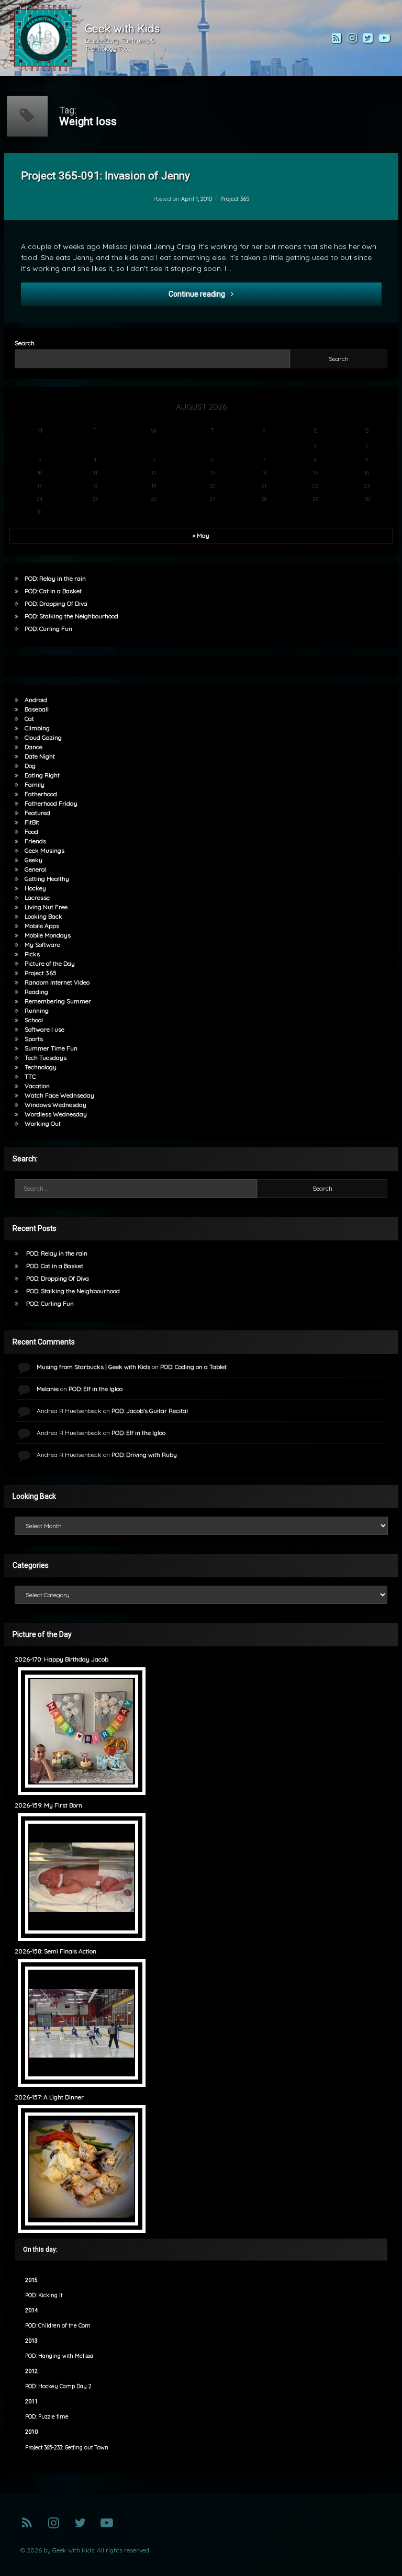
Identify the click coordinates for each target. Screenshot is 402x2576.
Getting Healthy (47, 879)
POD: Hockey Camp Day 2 (58, 2386)
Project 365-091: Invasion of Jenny (105, 176)
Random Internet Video (57, 982)
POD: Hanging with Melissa (59, 2356)
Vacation (37, 1086)
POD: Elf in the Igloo (96, 1389)
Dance (33, 747)
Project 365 (235, 199)
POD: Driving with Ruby (144, 1455)
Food (31, 832)
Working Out (43, 1123)
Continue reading (254, 294)
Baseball (37, 709)
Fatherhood (41, 794)
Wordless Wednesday (56, 1114)
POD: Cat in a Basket (53, 591)
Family (35, 784)
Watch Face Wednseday (59, 1095)
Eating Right (42, 775)
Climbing (37, 728)
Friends (35, 841)
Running (37, 1010)
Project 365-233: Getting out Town (67, 2448)
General (36, 869)
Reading (36, 992)
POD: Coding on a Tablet (193, 1367)
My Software (42, 945)
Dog (30, 766)
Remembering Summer (58, 1001)
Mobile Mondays (48, 935)
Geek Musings (44, 850)
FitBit (32, 822)
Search (25, 343)
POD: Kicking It (44, 2295)
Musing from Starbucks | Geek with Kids (93, 1367)
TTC (30, 1076)
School (34, 1020)
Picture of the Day (50, 963)
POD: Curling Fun (48, 629)
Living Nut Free (46, 907)
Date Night (40, 756)
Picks (32, 954)
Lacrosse (37, 897)
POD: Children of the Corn (58, 2326)
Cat (29, 719)
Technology (41, 1067)
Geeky (33, 860)
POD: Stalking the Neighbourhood (71, 616)
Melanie (48, 1389)
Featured (37, 813)
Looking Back (43, 916)
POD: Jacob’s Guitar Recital (150, 1411)
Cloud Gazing (43, 737)
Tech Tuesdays (46, 1058)
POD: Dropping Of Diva (56, 603)
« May (201, 535)
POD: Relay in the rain (55, 578)
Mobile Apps (42, 926)
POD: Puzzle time (47, 2417)
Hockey (35, 888)
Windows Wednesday (55, 1105)
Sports (34, 1039)
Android (36, 700)
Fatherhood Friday (51, 803)
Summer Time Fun (51, 1048)
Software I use (44, 1029)
